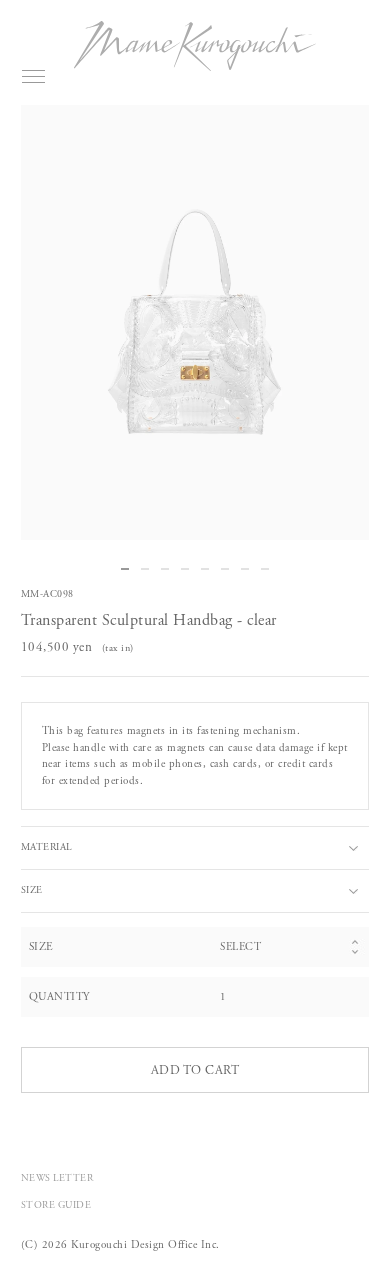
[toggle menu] (33, 76)
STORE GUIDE (56, 1205)
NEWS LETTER (57, 1178)
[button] (125, 569)
